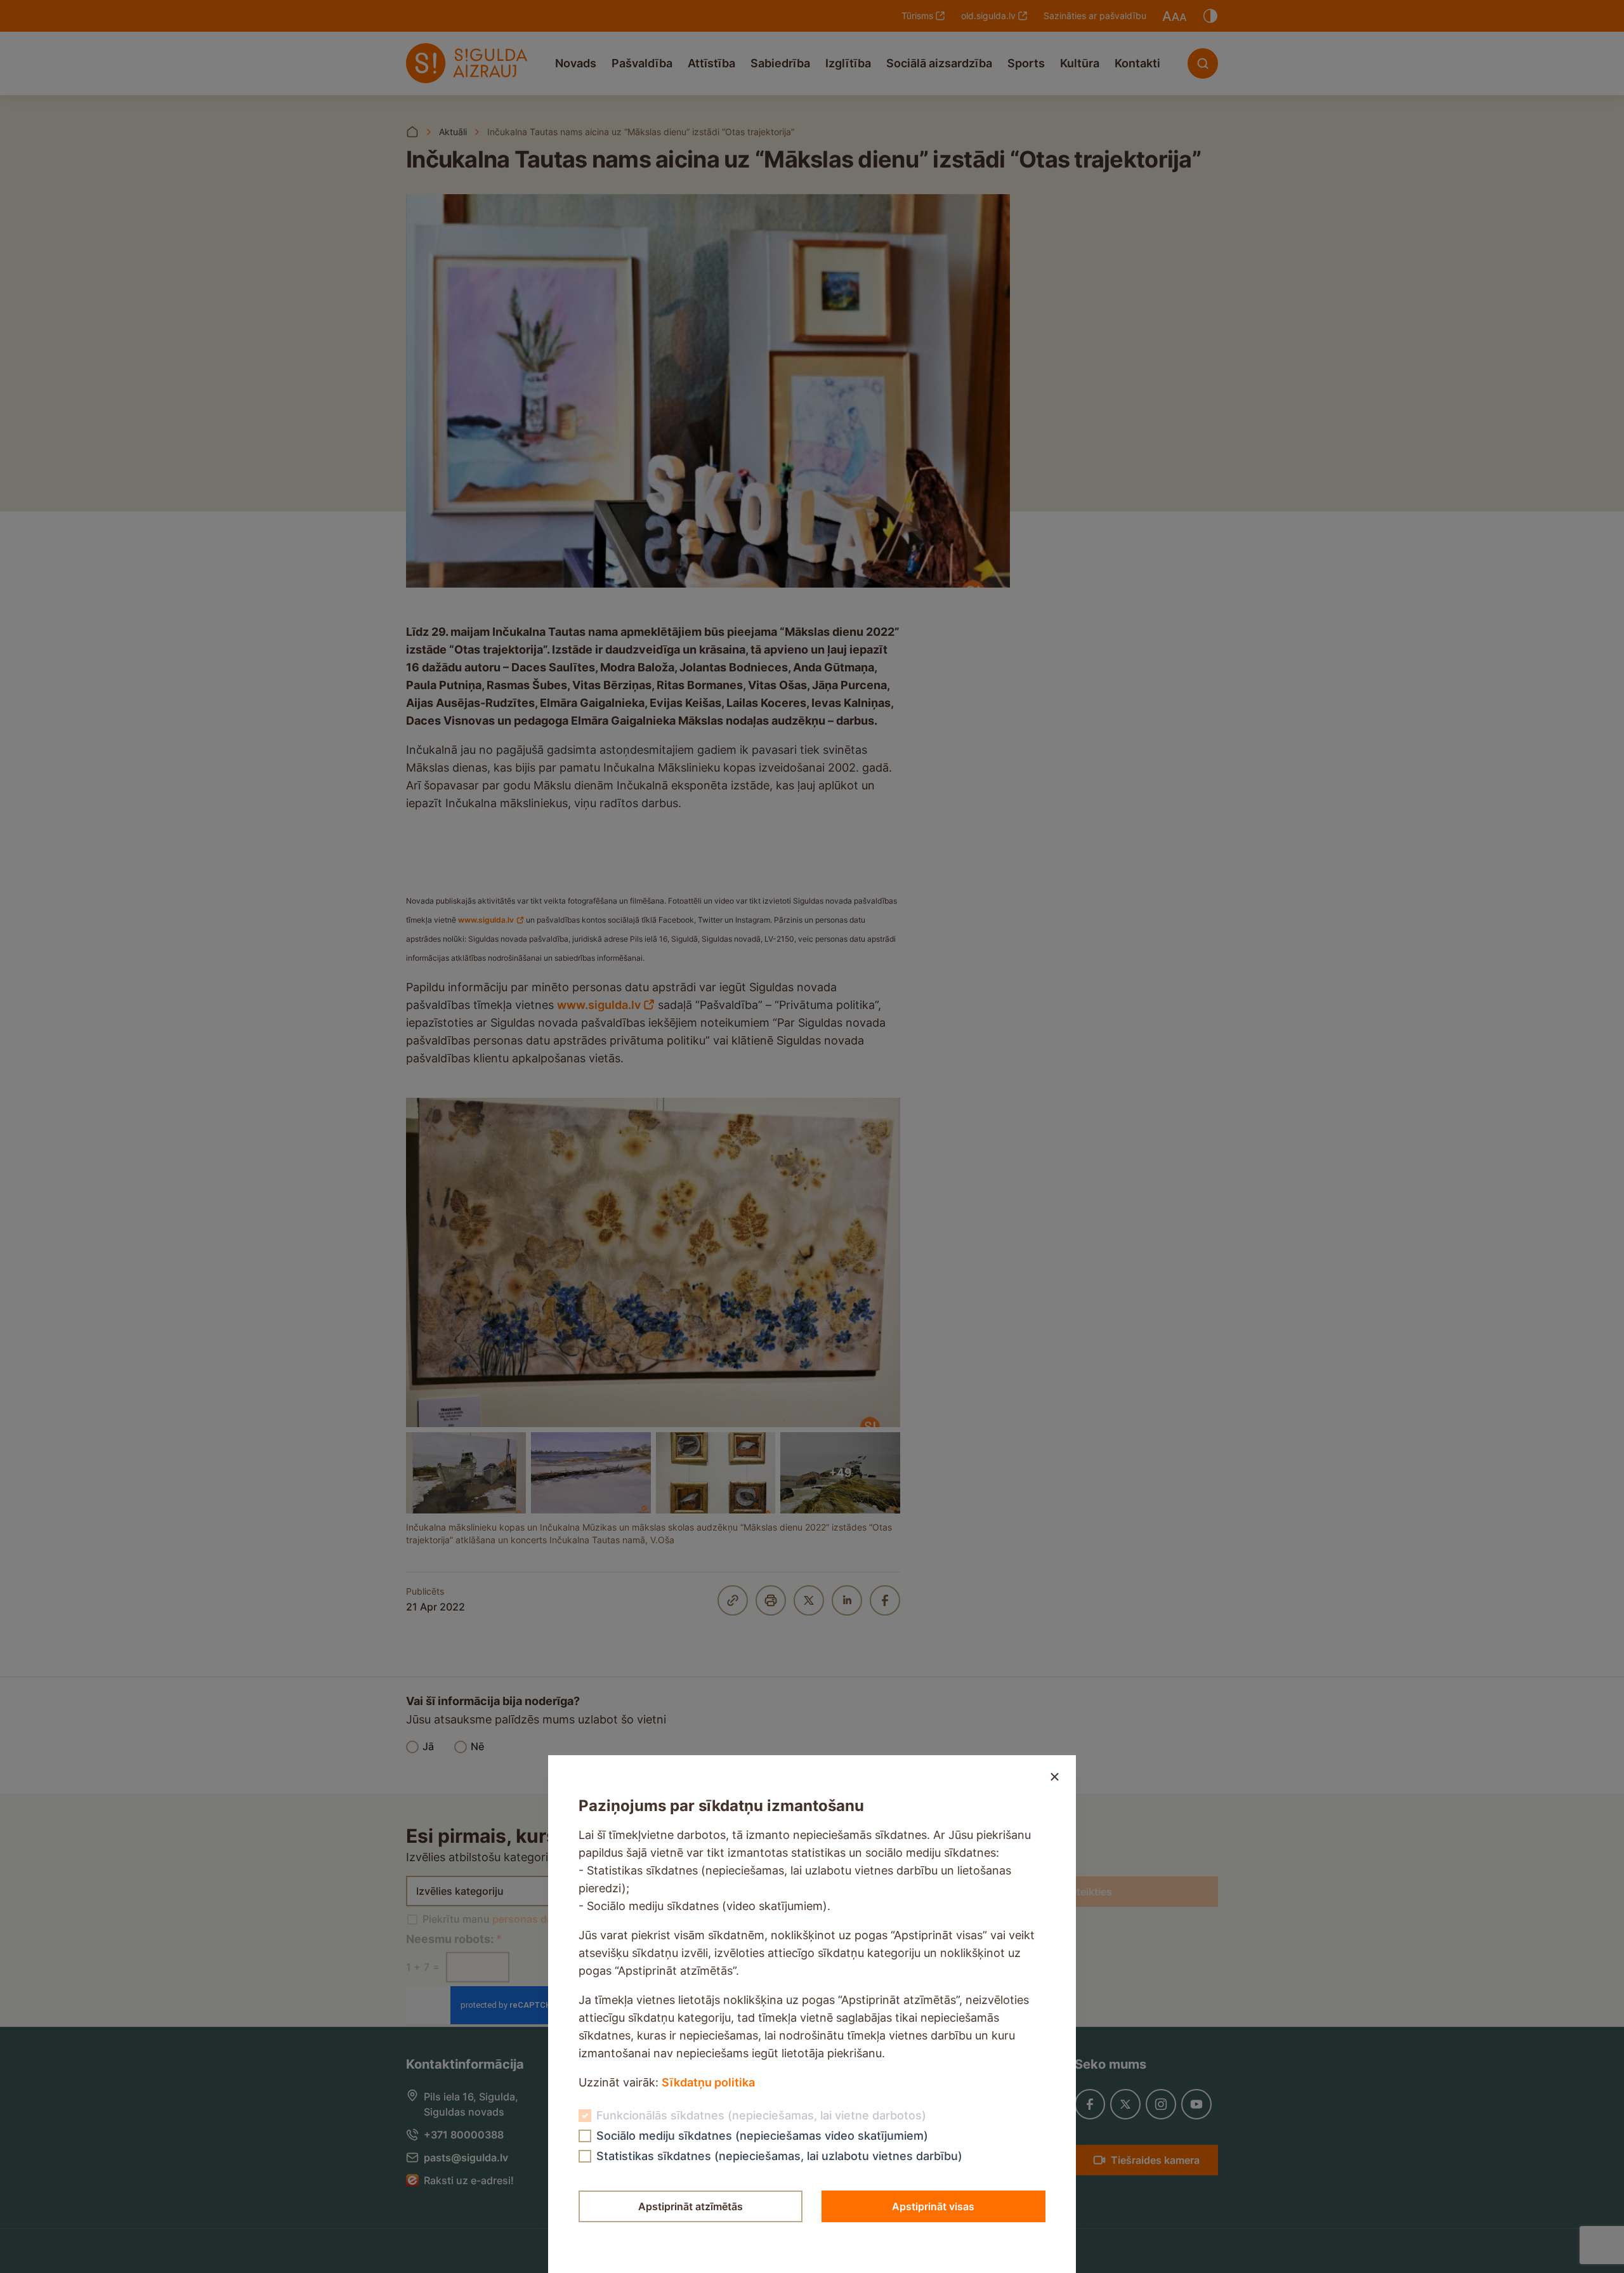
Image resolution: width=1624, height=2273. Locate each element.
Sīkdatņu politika (708, 2082)
